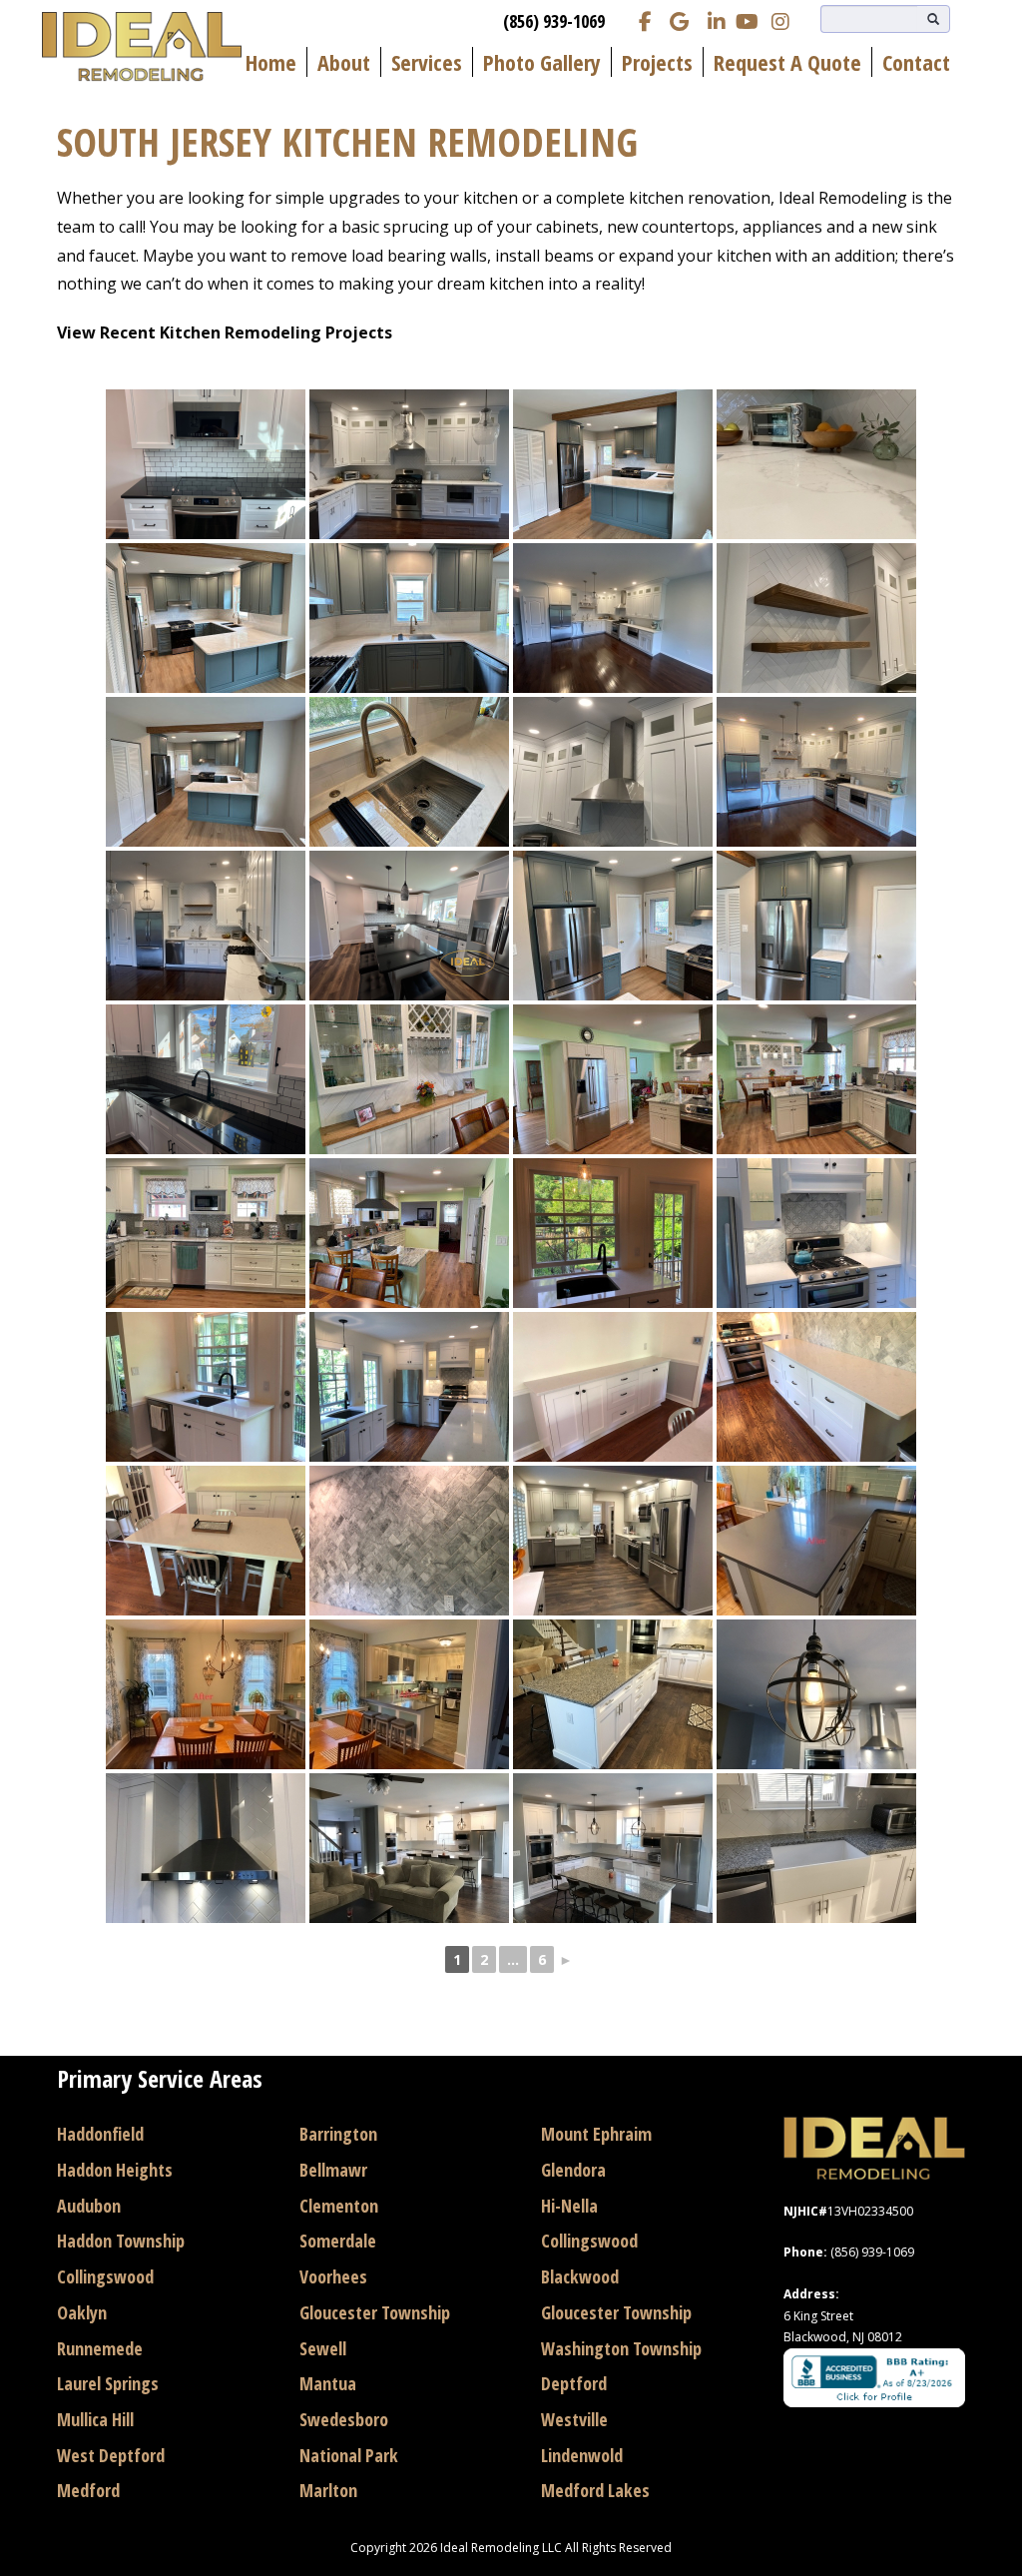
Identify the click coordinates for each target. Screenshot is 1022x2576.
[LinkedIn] (713, 20)
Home (271, 62)
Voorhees (333, 2276)
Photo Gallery (542, 62)
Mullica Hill (95, 2419)
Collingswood (105, 2276)
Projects (657, 62)
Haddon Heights (115, 2170)
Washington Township (621, 2348)
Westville (574, 2419)
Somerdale (338, 2241)
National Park (349, 2455)
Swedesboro (344, 2419)
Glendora (573, 2170)
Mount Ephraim (596, 2134)
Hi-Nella (569, 2206)
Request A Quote (787, 62)
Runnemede (100, 2348)
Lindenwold (582, 2455)
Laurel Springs (108, 2383)
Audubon (89, 2206)
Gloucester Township (375, 2312)
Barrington (338, 2134)
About (344, 62)
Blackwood (580, 2276)
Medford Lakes (595, 2490)
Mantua (328, 2383)
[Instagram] (780, 20)
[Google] (679, 20)
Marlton (328, 2490)
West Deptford (111, 2455)
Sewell (323, 2348)
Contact (916, 62)
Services (427, 62)
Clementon (339, 2206)
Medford (88, 2490)
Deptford (574, 2383)
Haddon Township (121, 2241)
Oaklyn (82, 2312)
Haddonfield (100, 2134)
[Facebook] (645, 20)
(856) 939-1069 (554, 21)
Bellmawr (333, 2170)
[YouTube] (747, 20)
